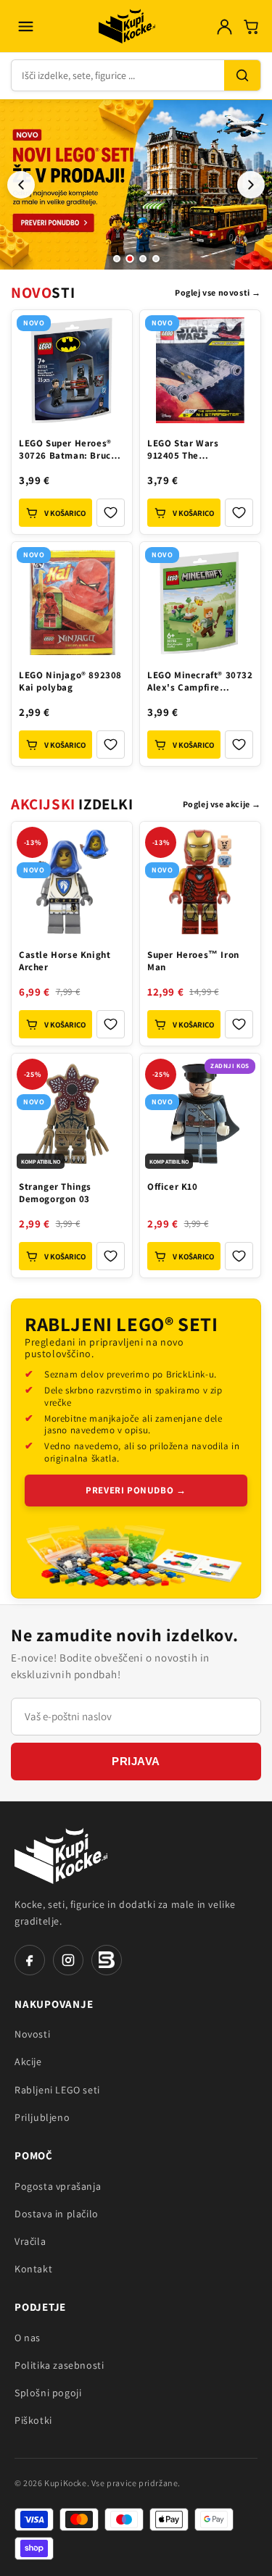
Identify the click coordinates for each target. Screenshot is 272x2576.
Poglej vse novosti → (218, 292)
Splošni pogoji (48, 2393)
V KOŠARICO (65, 513)
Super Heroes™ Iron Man (193, 961)
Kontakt (33, 2269)
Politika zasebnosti (59, 2365)
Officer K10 (173, 1187)
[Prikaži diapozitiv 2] (130, 259)
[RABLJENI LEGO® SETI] (136, 1559)
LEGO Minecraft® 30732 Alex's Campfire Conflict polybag (200, 683)
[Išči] (242, 75)
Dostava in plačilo (57, 2214)
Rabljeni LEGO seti (57, 2090)
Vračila (30, 2241)
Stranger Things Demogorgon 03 (55, 1193)
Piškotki (33, 2420)
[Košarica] (251, 26)
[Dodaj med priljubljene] (111, 513)
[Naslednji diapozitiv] (251, 185)
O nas (28, 2338)
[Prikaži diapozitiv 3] (143, 259)
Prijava (136, 1761)
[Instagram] (68, 1960)
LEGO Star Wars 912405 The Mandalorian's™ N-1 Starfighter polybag (194, 451)
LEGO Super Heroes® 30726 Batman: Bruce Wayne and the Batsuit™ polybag (67, 451)
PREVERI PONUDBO (136, 1490)
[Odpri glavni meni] (25, 26)
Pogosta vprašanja (58, 2186)
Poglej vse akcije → (222, 804)
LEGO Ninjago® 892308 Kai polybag (70, 681)
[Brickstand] (107, 1960)
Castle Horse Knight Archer (65, 961)
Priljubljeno (42, 2117)
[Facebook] (30, 1960)
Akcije (28, 2062)
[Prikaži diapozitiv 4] (156, 259)
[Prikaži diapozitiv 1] (117, 259)
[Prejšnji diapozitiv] (21, 185)
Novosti (32, 2034)
